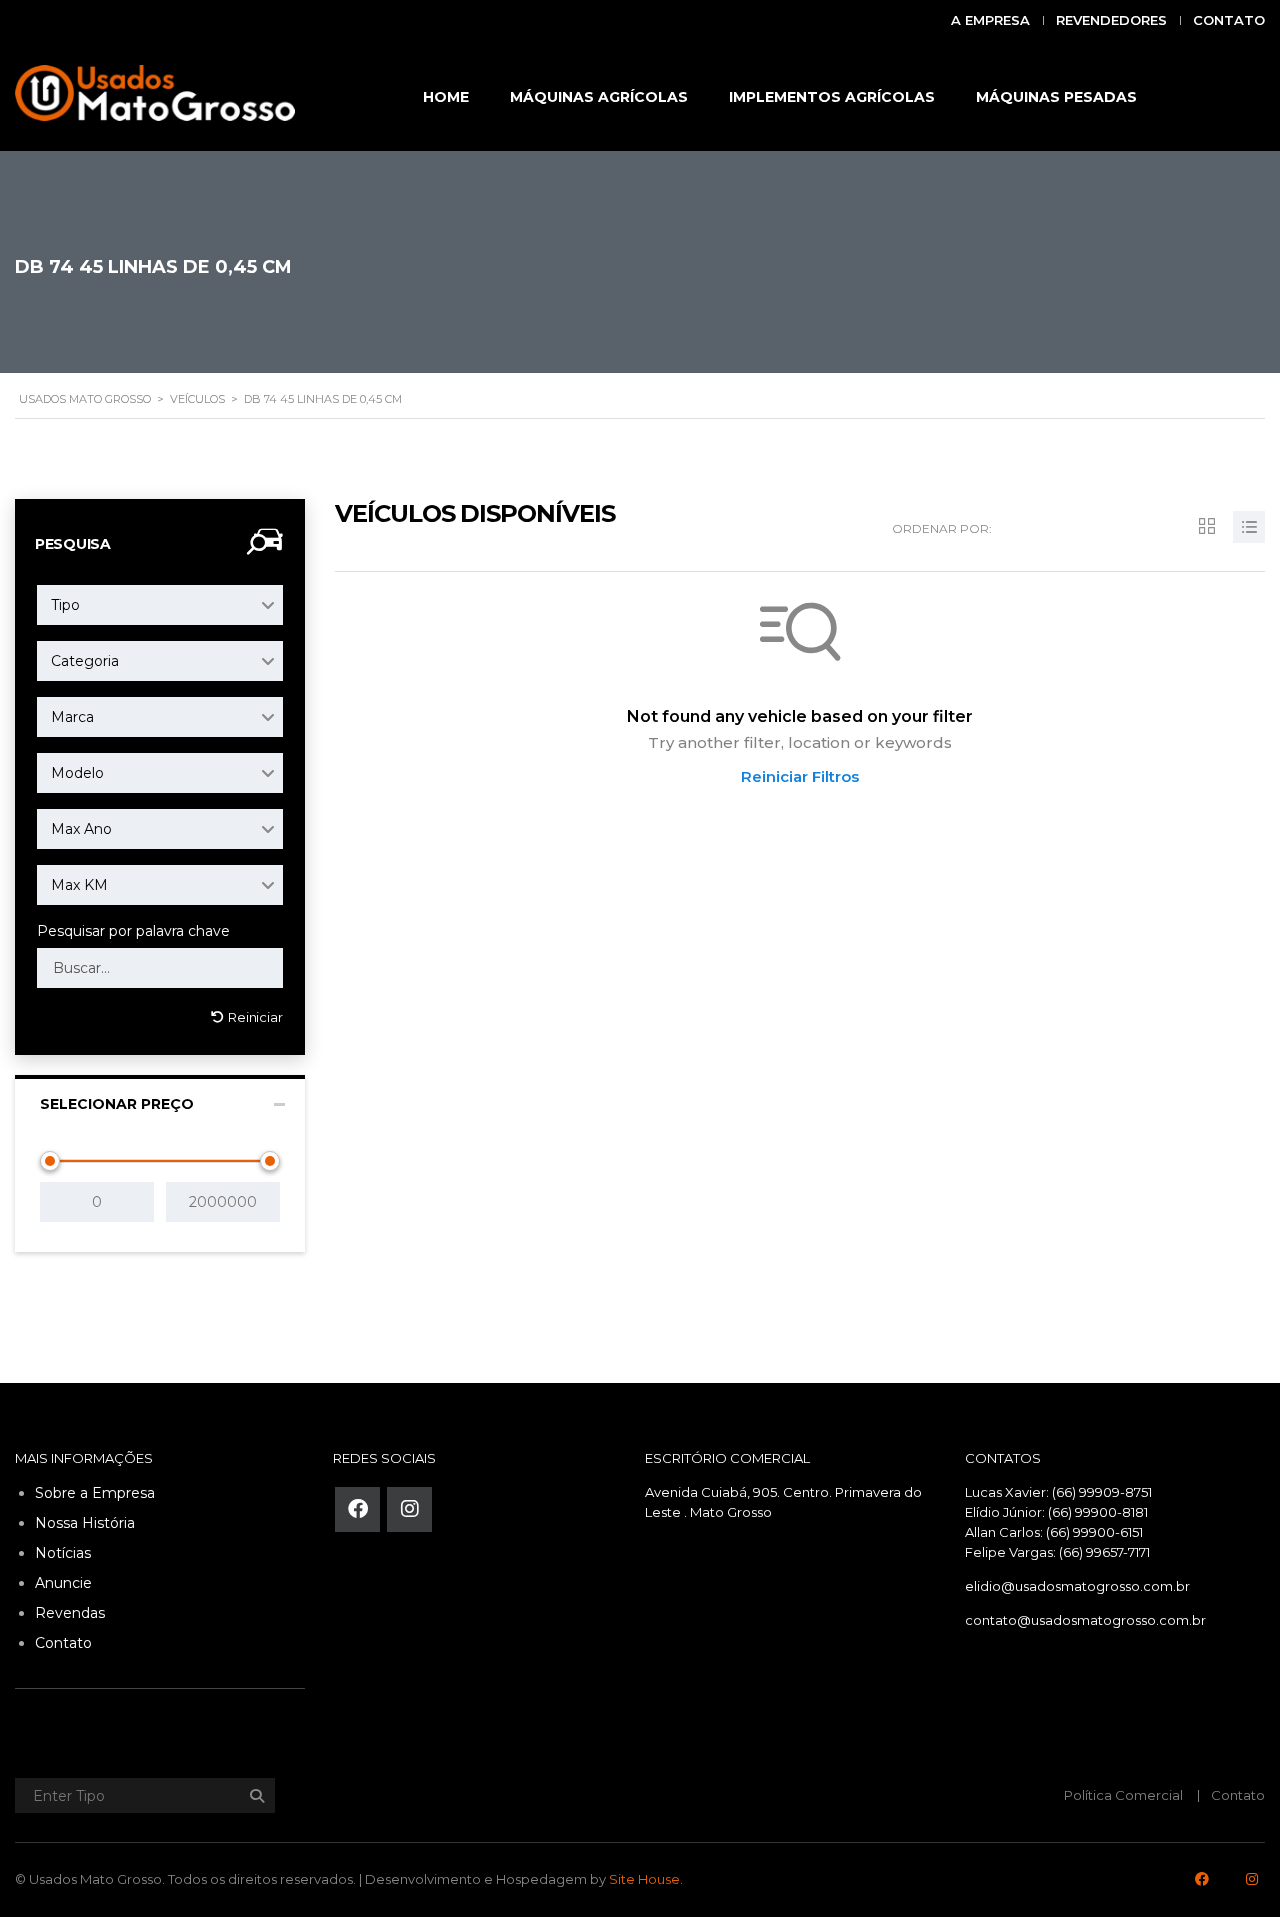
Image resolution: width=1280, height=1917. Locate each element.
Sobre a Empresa (95, 1493)
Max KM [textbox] (79, 885)
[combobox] (160, 605)
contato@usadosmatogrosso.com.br (1085, 1620)
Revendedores (1111, 20)
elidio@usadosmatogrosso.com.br (1077, 1586)
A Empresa (990, 20)
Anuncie (63, 1583)
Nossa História (85, 1523)
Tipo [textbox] (65, 605)
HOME (446, 97)
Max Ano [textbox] (81, 829)
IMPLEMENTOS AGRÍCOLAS (832, 97)
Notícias (63, 1553)
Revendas (70, 1613)
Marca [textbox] (72, 717)
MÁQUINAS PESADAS (1056, 97)
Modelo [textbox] (77, 773)
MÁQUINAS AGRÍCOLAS (599, 97)
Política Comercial (1123, 1795)
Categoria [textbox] (85, 661)
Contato (1229, 20)
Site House (644, 1879)
